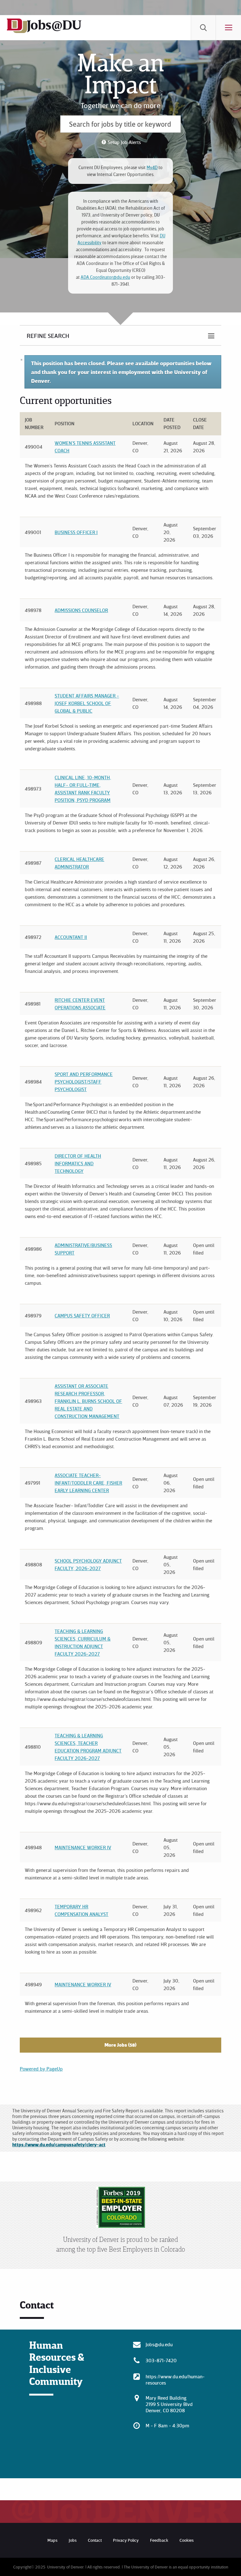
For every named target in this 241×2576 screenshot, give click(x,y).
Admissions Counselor (81, 610)
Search (203, 28)
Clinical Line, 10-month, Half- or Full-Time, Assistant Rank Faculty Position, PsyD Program (83, 789)
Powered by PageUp (41, 2069)
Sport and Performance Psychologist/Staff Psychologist (84, 1082)
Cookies (187, 2540)
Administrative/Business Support (83, 1249)
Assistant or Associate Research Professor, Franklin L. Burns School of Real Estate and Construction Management (88, 1401)
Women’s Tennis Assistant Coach (85, 447)
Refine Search (48, 335)
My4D (152, 167)
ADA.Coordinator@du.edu (105, 277)
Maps (52, 2540)
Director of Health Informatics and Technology (78, 1163)
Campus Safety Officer (82, 1316)
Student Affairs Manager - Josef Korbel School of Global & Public (87, 703)
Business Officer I (76, 532)
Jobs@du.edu (159, 2344)
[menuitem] (203, 28)
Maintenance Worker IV (83, 1847)
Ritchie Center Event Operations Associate (80, 1004)
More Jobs (120, 2045)
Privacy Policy (126, 2540)
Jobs (73, 2540)
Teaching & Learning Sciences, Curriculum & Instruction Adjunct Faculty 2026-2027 (83, 1642)
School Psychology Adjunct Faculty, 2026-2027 (88, 1564)
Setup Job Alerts (124, 142)
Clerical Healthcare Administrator (79, 863)
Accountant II (71, 937)
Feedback (159, 2540)
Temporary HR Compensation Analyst (81, 1910)
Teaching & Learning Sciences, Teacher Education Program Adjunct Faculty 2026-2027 (88, 1747)
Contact (95, 2540)
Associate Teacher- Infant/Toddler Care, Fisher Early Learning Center (88, 1483)
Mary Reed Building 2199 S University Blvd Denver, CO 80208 (169, 2404)
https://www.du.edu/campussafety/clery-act (59, 2144)
